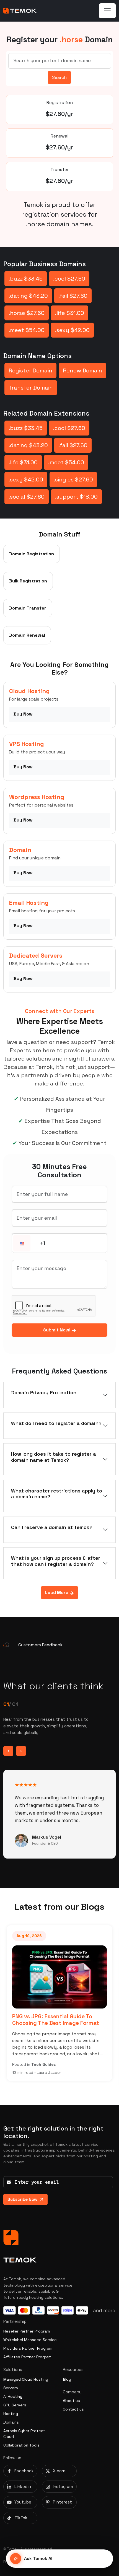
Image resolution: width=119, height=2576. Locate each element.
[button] (22, 1244)
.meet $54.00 (27, 330)
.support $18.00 (76, 497)
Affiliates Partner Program (27, 2357)
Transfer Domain (31, 388)
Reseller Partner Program (27, 2331)
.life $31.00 (70, 313)
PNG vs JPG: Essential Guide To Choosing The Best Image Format (56, 2020)
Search (59, 77)
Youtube (23, 2502)
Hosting (11, 2414)
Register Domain (30, 370)
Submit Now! (57, 1330)
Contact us (73, 2409)
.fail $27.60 (73, 296)
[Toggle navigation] (107, 11)
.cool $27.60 (69, 279)
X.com (59, 2471)
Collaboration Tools (21, 2445)
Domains (11, 2422)
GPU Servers (15, 2405)
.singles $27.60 (73, 480)
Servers (11, 2388)
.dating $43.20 (28, 296)
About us (71, 2401)
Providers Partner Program (28, 2348)
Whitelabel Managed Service (30, 2340)
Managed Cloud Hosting (26, 2379)
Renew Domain (82, 370)
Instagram (63, 2486)
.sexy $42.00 (72, 330)
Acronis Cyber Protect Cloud (24, 2434)
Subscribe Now (22, 2199)
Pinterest (62, 2502)
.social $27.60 (27, 497)
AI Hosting (13, 2396)
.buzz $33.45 (26, 279)
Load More (57, 1592)
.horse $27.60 (27, 313)
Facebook (24, 2471)
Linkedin (23, 2486)
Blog (67, 2379)
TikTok (21, 2518)
